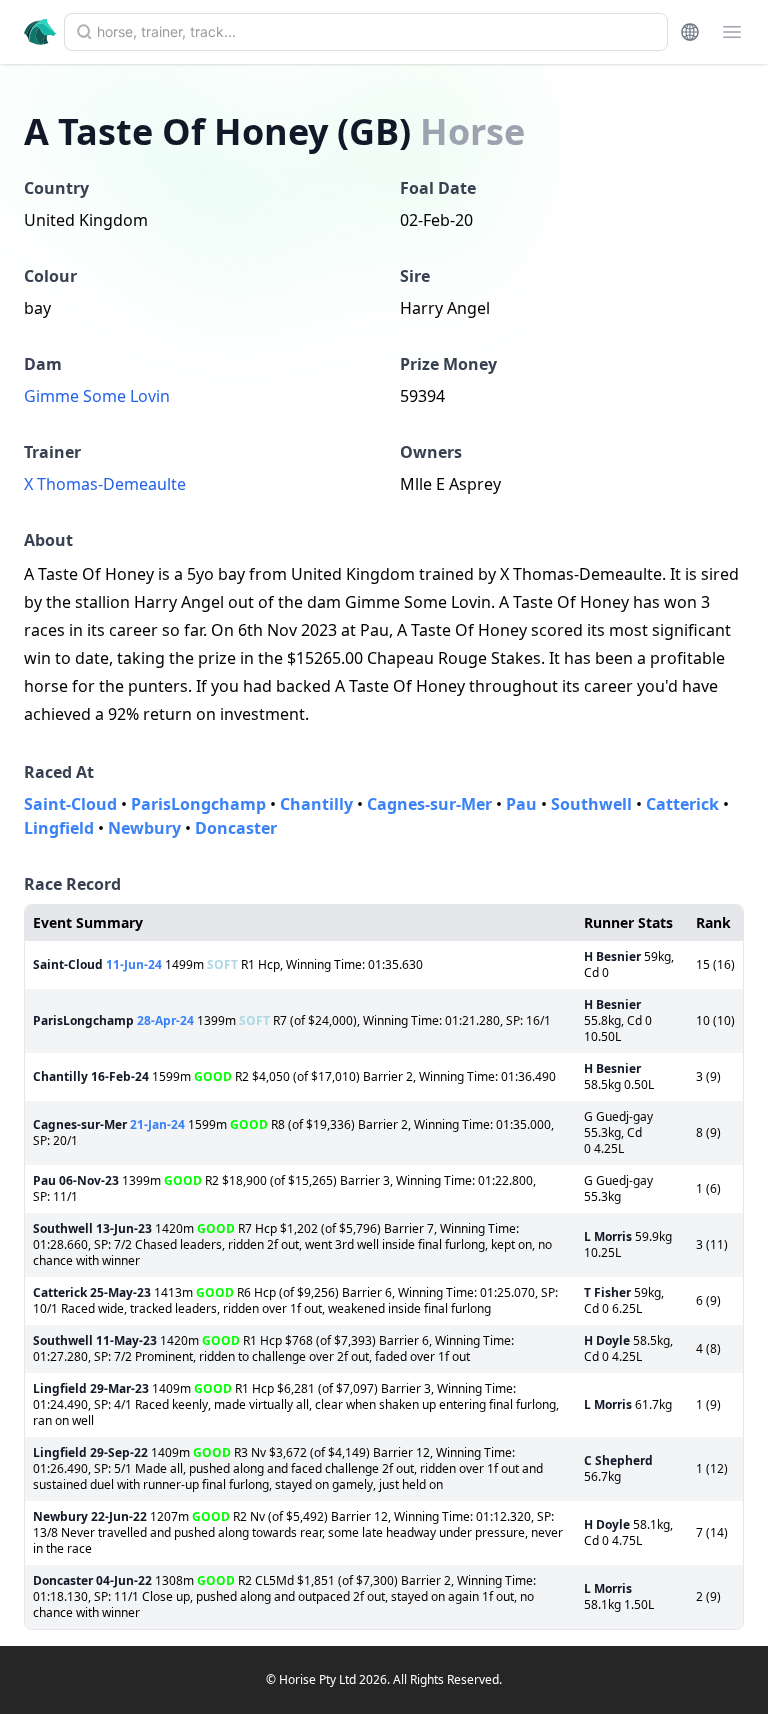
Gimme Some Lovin (97, 396)
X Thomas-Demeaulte (105, 484)
